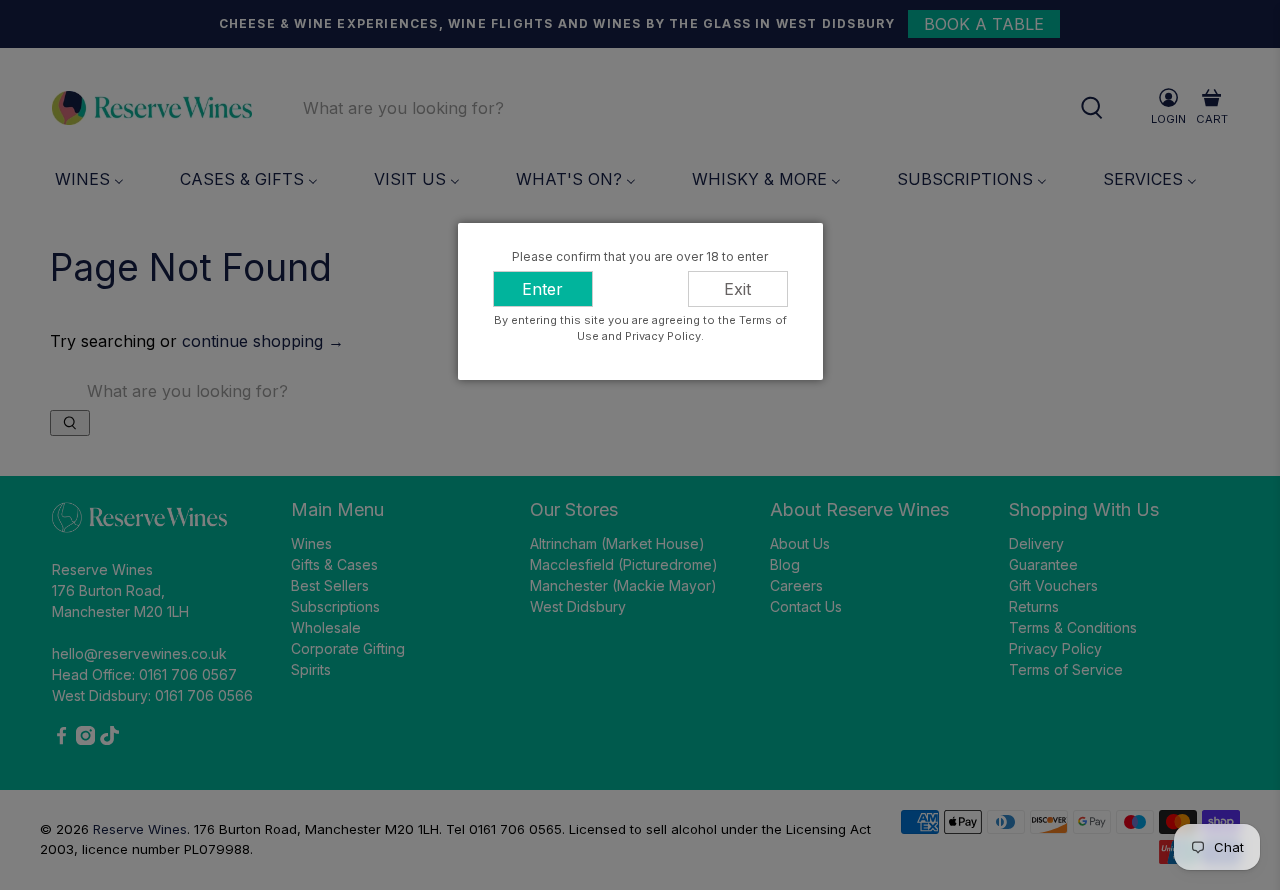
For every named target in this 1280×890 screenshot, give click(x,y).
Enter (542, 289)
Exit (737, 289)
